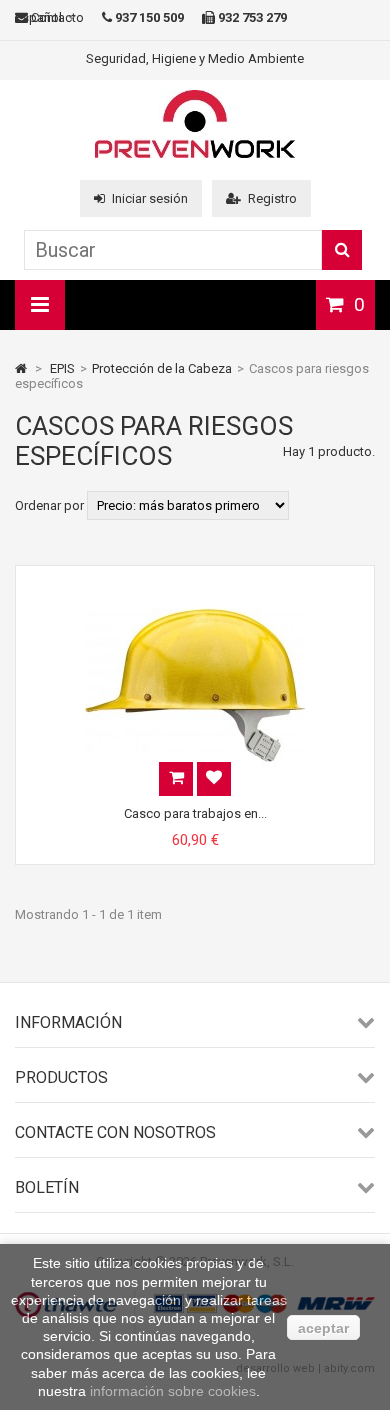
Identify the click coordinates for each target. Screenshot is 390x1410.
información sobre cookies (173, 1391)
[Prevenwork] (195, 153)
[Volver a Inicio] (21, 368)
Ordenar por (49, 505)
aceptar (323, 1328)
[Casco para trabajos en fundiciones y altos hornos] (195, 583)
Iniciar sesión (150, 198)
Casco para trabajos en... (195, 813)
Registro (272, 198)
